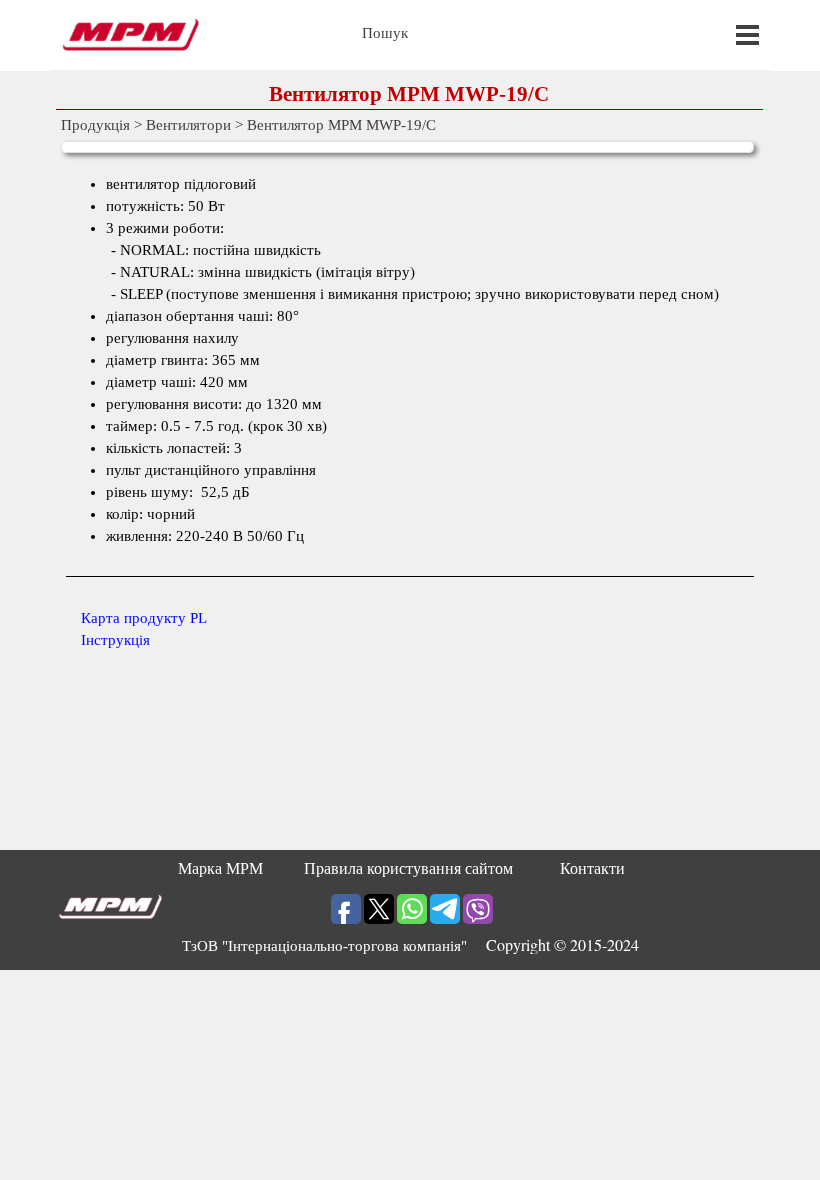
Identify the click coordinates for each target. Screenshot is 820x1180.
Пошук (385, 33)
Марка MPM (220, 868)
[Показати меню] (747, 34)
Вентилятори (188, 125)
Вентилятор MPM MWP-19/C (341, 125)
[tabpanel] (410, 412)
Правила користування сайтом (408, 868)
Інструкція (115, 640)
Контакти (592, 868)
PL (144, 618)
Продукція (95, 125)
